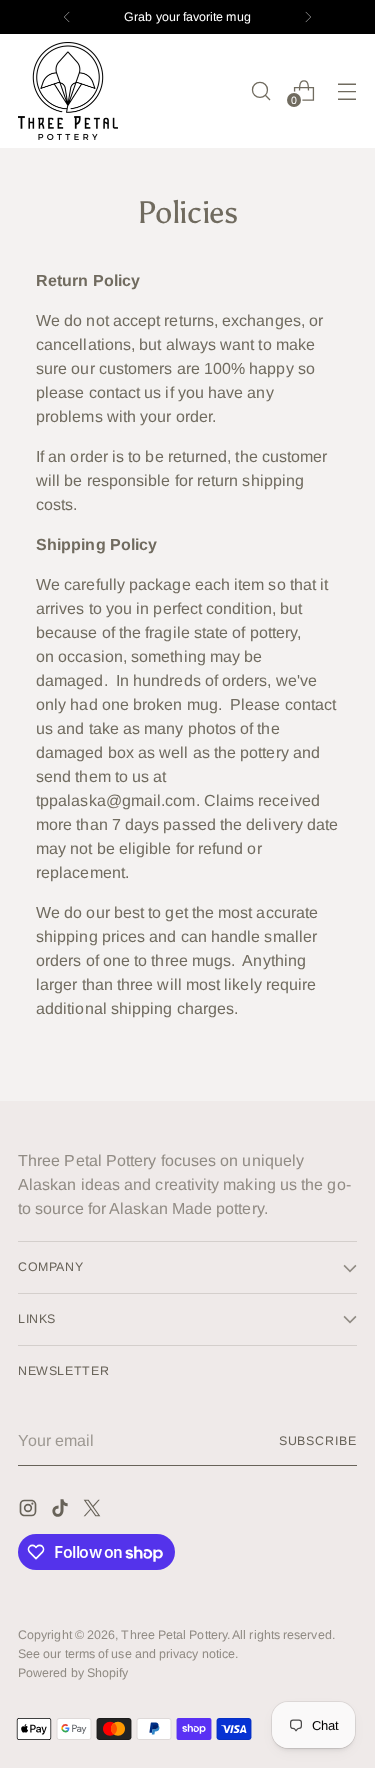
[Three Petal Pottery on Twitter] (94, 1511)
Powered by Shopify (73, 1673)
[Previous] (67, 17)
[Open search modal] (260, 90)
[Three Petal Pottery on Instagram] (30, 1511)
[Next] (308, 17)
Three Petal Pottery (174, 1635)
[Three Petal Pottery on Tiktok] (62, 1511)
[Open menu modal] (346, 90)
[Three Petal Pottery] (68, 91)
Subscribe (318, 1441)
